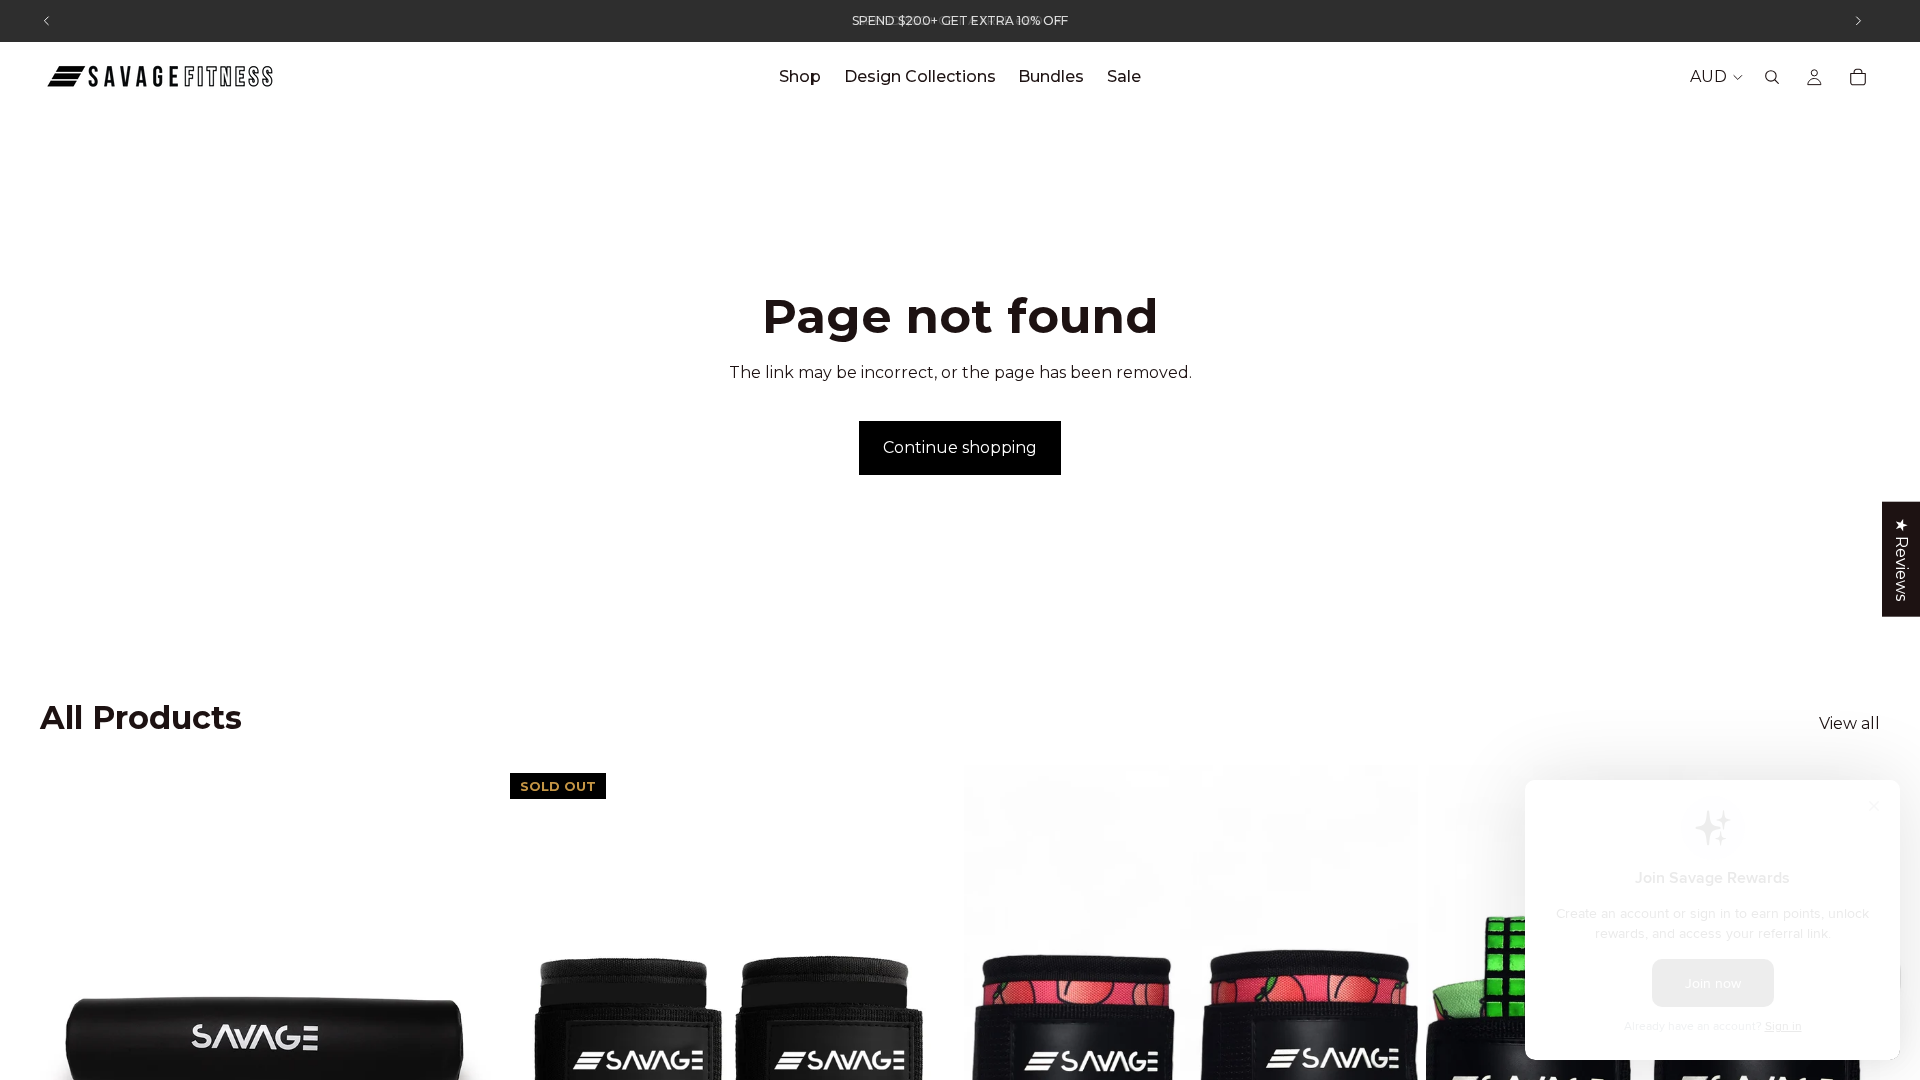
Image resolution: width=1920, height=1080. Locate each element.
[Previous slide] (70, 1049)
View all (1849, 723)
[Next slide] (464, 1049)
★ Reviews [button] (1901, 559)
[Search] (1772, 77)
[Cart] (1858, 77)
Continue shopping (960, 447)
